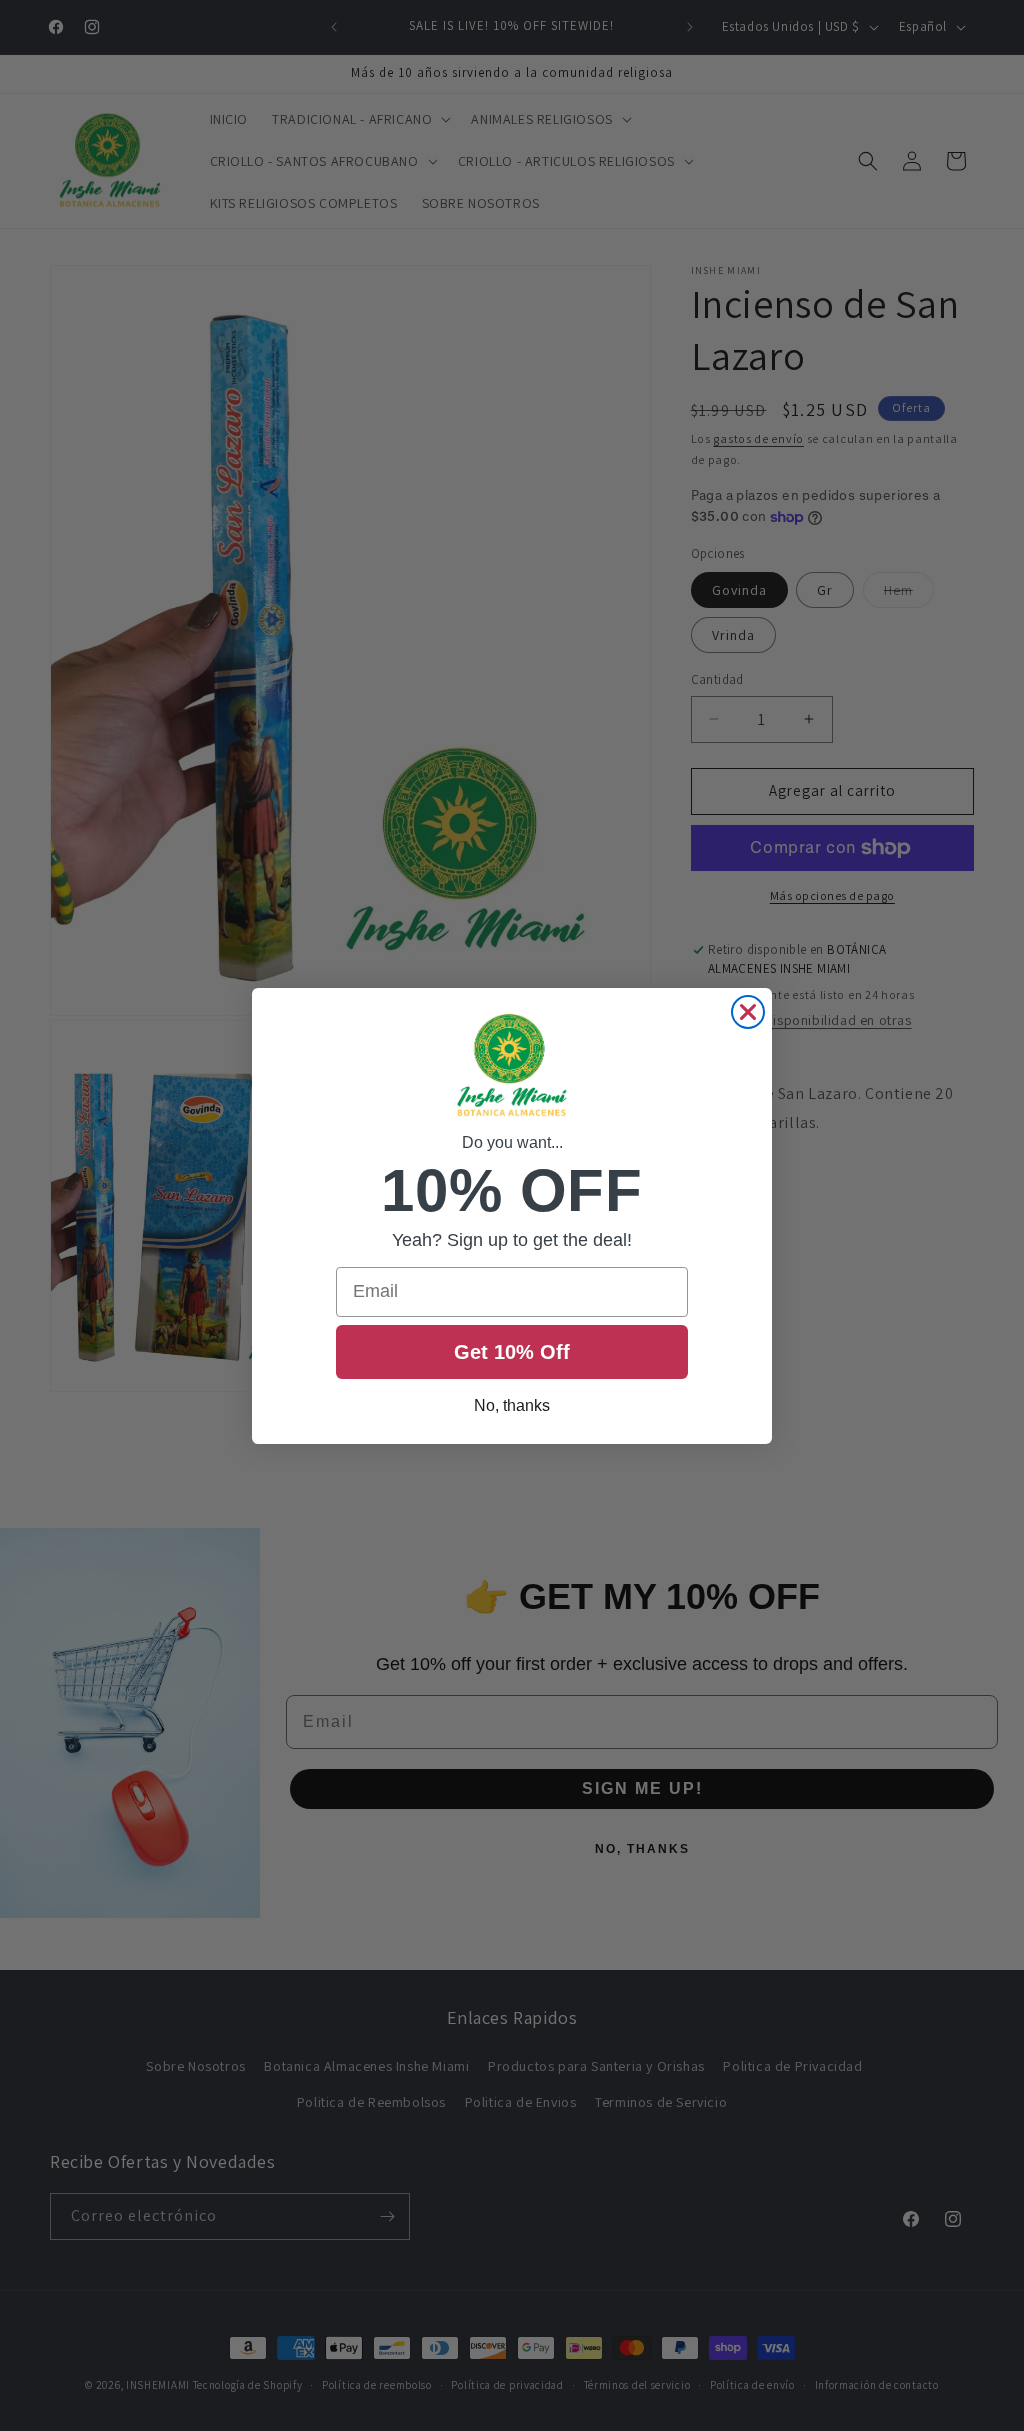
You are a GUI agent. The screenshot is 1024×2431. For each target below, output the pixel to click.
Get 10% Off (512, 1352)
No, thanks (512, 1405)
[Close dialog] (748, 1012)
